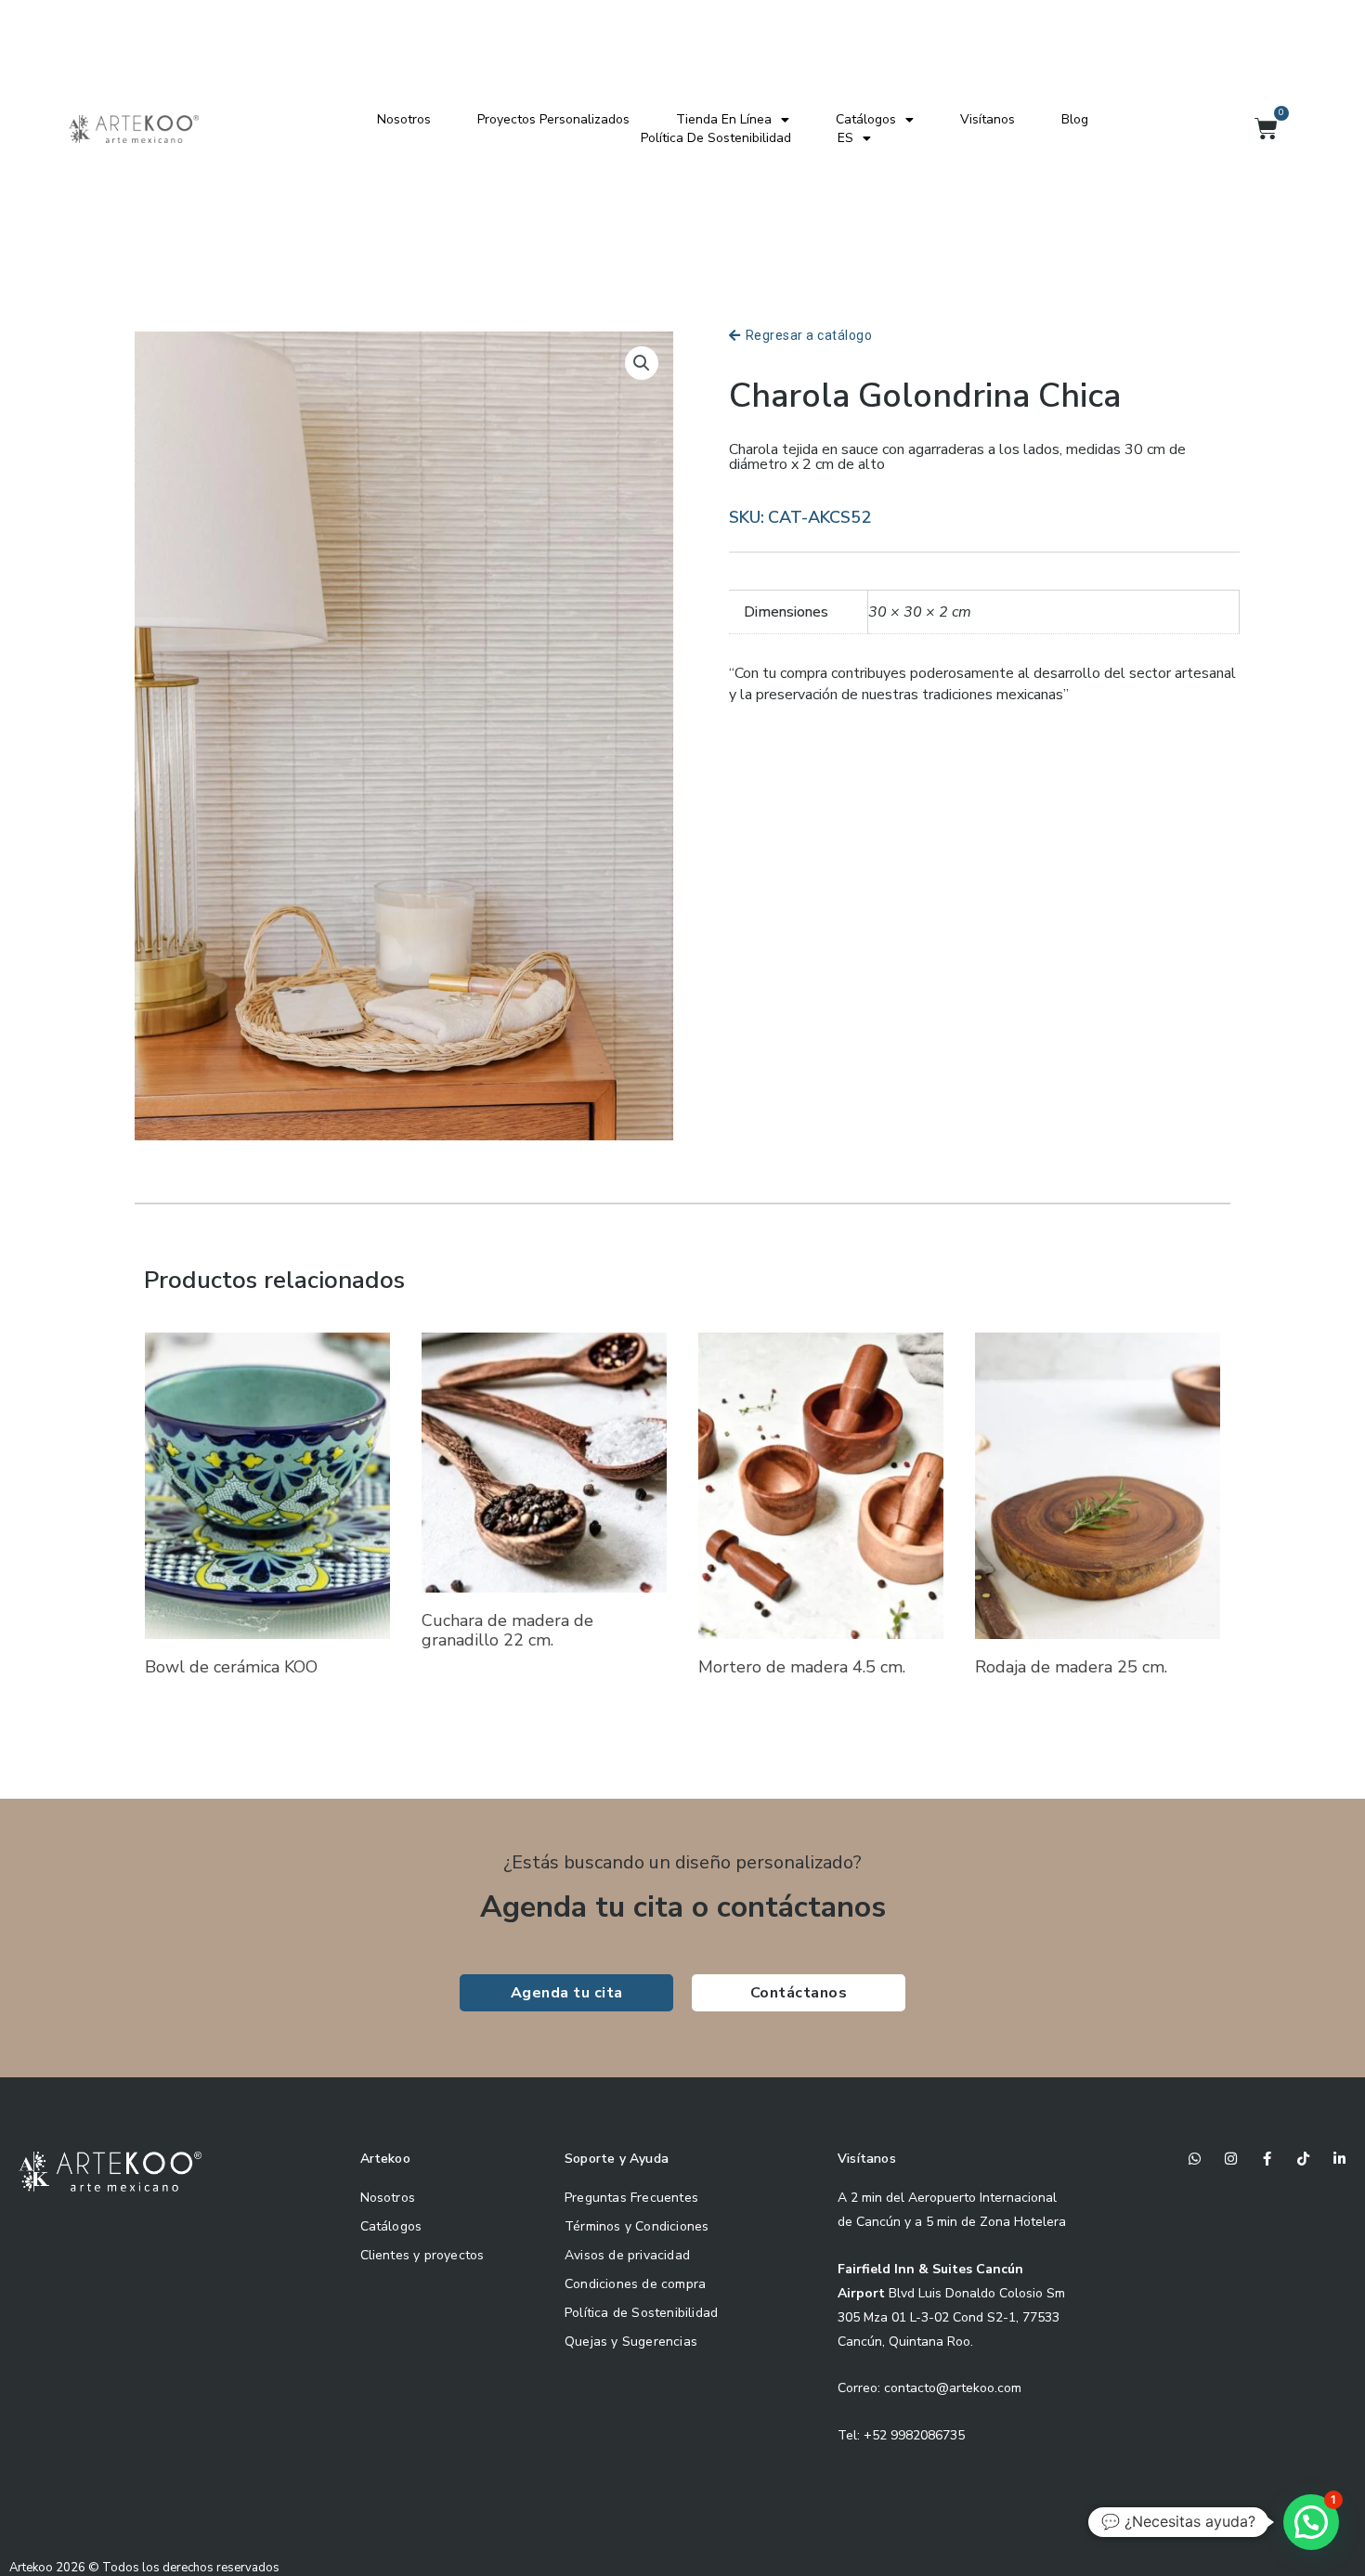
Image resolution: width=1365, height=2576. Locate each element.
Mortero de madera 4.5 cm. (802, 1667)
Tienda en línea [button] (724, 119)
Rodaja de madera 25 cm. (1071, 1667)
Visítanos (988, 119)
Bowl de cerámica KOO (231, 1667)
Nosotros (404, 119)
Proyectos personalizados (553, 119)
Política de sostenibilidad (716, 138)
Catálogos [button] (866, 119)
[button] (642, 363)
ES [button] (845, 138)
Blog (1075, 119)
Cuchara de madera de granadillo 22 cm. (507, 1631)
